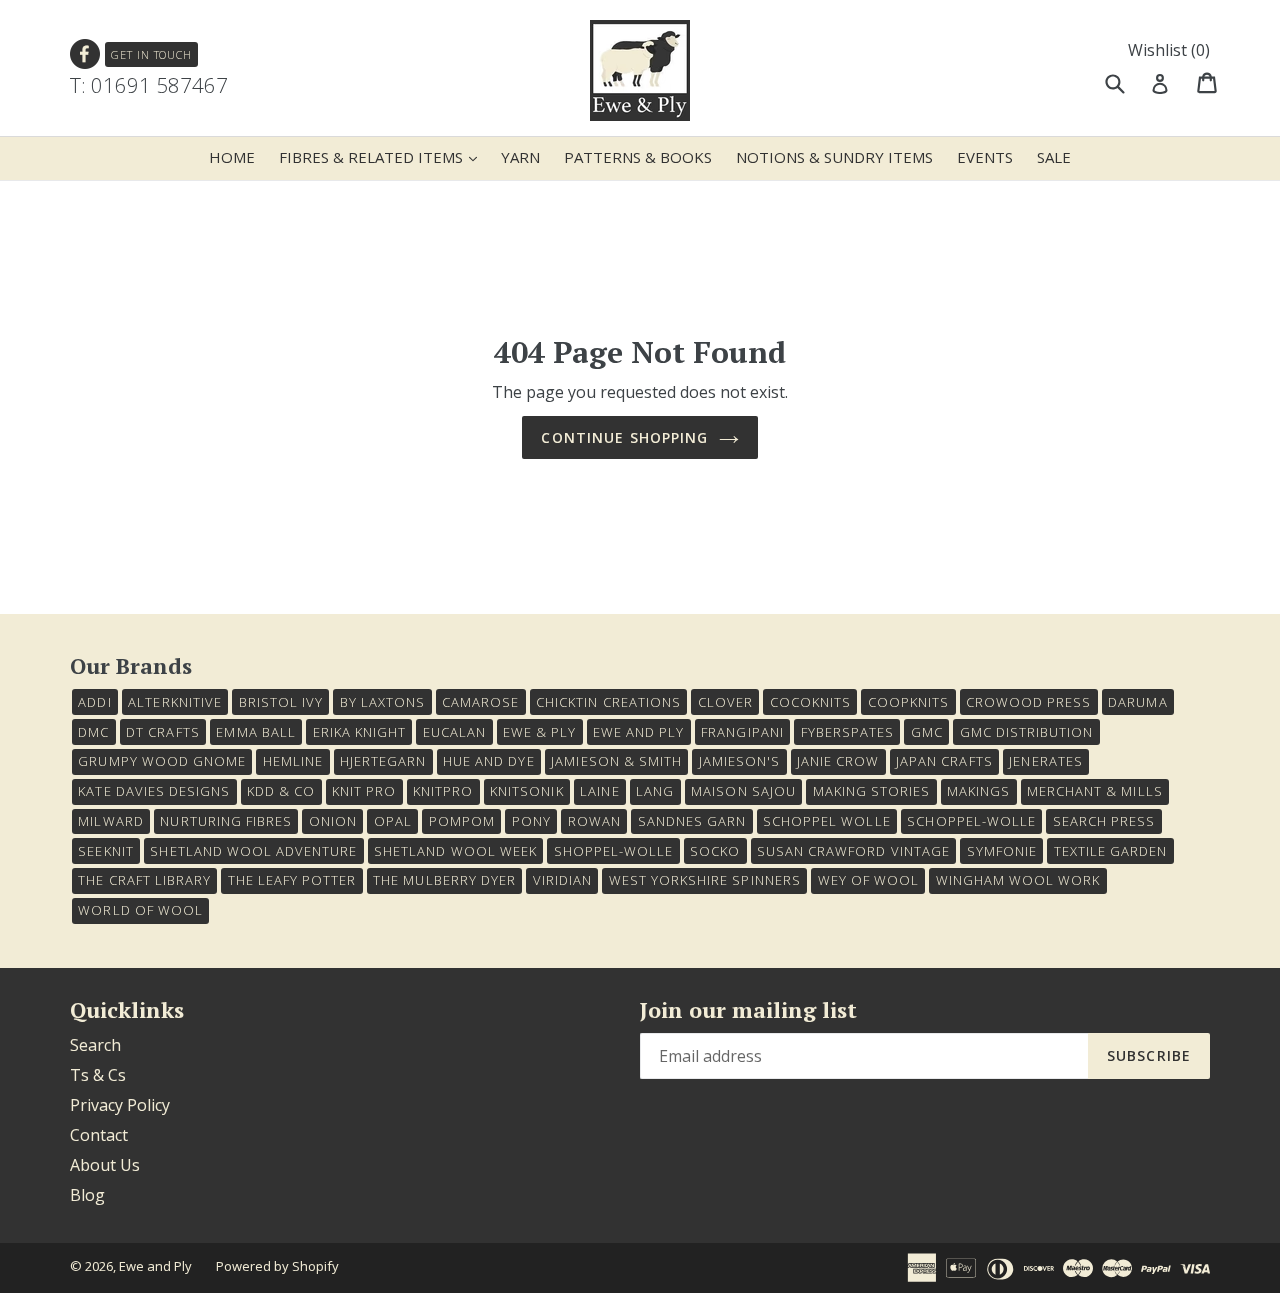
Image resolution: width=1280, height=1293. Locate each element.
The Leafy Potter (292, 880)
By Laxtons (382, 702)
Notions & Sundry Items (834, 157)
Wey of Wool (868, 880)
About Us (105, 1165)
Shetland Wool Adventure (253, 851)
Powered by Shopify (277, 1266)
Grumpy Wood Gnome (162, 761)
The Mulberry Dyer (444, 880)
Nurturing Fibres (226, 821)
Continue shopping (624, 437)
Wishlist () (1169, 50)
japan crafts (944, 761)
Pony (531, 821)
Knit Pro (364, 791)
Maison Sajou (743, 791)
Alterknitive (174, 702)
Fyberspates (847, 732)
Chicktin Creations (608, 702)
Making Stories (872, 791)
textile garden (1111, 851)
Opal (393, 821)
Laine (599, 791)
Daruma (1137, 702)
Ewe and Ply (155, 1266)
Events (985, 157)
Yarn (520, 157)
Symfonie (1002, 851)
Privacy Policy (120, 1105)
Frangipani (742, 732)
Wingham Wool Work (1018, 880)
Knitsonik (526, 791)
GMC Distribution (1027, 732)
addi (94, 702)
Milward (110, 821)
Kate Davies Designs (154, 791)
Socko (715, 851)
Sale (1054, 157)
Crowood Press (1029, 702)
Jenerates (1045, 761)
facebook (85, 54)
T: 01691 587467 (149, 85)
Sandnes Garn (692, 821)
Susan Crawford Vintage (853, 851)
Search (95, 1045)
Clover (725, 702)
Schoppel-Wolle (971, 821)
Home (232, 157)
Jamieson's (739, 761)
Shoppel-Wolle (614, 851)
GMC (927, 732)
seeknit (105, 851)
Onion (333, 821)
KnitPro (443, 791)
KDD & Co (281, 791)
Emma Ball (255, 732)
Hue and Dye (488, 761)
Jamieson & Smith (616, 761)
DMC (93, 732)
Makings (978, 791)
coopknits (908, 702)
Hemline (293, 761)
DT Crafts (162, 732)
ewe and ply (638, 732)
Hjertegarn (383, 761)
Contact (99, 1135)
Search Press (1104, 821)
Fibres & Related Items (383, 156)
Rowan (594, 821)
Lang (655, 791)
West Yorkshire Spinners (705, 880)
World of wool (140, 910)
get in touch (151, 54)
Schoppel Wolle (827, 821)
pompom (462, 821)
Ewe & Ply (539, 732)
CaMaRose (480, 702)
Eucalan (454, 732)
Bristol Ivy (281, 702)
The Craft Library (144, 880)
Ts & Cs (98, 1075)
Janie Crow (838, 761)
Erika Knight (359, 732)
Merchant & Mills (1095, 791)
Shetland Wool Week (455, 851)
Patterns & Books (638, 157)
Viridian (562, 880)
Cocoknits (810, 702)
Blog (87, 1195)
